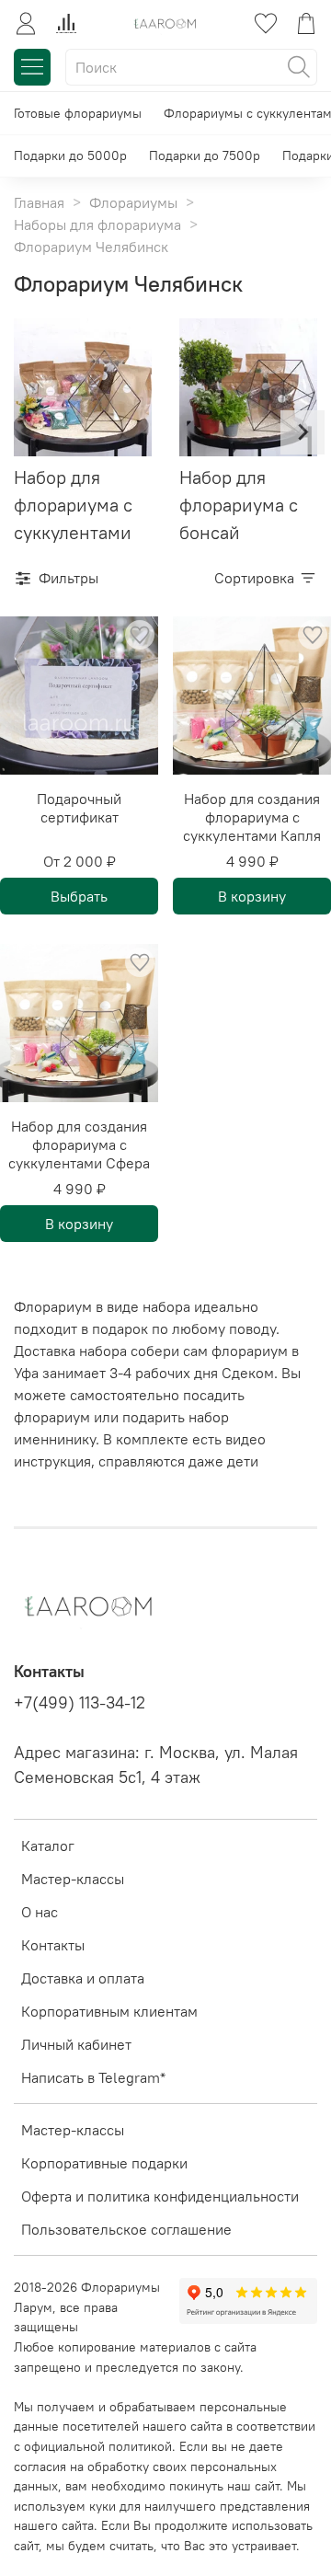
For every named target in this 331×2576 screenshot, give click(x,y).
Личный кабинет (76, 2044)
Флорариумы (133, 202)
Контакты (53, 1945)
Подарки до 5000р (70, 155)
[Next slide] (302, 432)
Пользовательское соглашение (126, 2229)
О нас (40, 1912)
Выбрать (79, 896)
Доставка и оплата (83, 1978)
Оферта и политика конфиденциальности (160, 2196)
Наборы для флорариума (97, 224)
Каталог (48, 1846)
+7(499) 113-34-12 (80, 1703)
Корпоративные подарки (104, 2163)
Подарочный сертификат (79, 808)
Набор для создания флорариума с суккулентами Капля (252, 817)
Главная (39, 202)
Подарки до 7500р (205, 155)
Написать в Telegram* (93, 2077)
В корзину (252, 896)
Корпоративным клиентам (109, 2011)
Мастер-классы (73, 1879)
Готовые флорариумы (78, 113)
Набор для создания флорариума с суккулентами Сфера (79, 1144)
